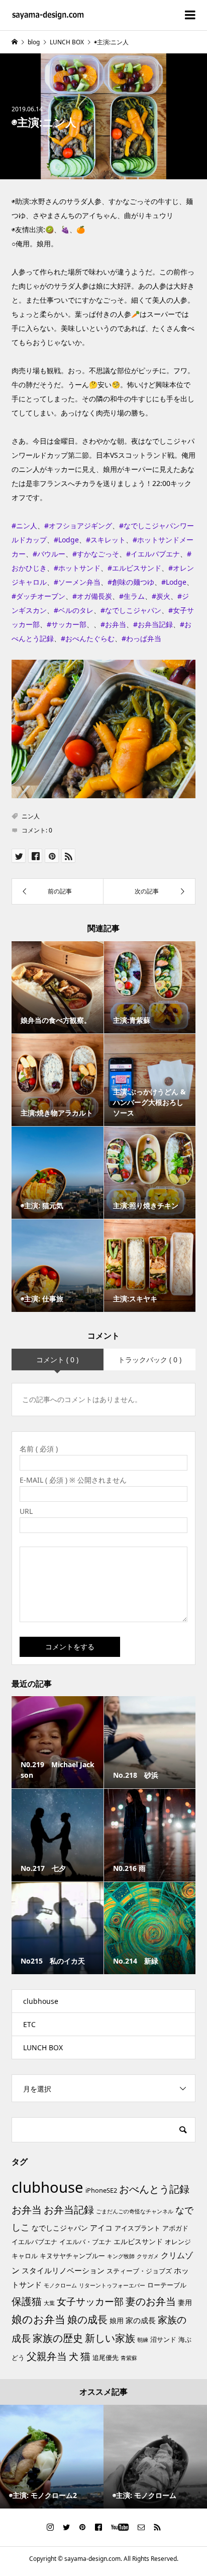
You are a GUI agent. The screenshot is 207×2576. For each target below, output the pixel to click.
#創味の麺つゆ (131, 582)
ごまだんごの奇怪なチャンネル (135, 2211)
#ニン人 (24, 526)
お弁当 (27, 2210)
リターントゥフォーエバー (112, 2285)
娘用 (117, 2320)
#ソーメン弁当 (77, 582)
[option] (52, 2457)
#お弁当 (113, 624)
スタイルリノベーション (63, 2270)
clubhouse (41, 2001)
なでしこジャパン (60, 2228)
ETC (29, 2024)
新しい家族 (110, 2338)
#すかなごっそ (96, 554)
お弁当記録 (69, 2210)
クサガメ (148, 2256)
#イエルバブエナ (153, 554)
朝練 (143, 2340)
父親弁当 (47, 2356)
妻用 (185, 2302)
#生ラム (132, 596)
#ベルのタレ (74, 610)
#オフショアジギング (78, 526)
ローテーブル (167, 2285)
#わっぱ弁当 (141, 638)
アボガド (175, 2228)
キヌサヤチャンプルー (72, 2256)
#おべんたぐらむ (88, 638)
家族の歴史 (58, 2338)
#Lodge (66, 540)
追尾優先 (106, 2357)
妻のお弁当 (151, 2301)
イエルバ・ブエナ (85, 2242)
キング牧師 (121, 2256)
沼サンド (163, 2339)
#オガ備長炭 (92, 596)
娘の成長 (87, 2319)
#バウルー (49, 554)
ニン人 (31, 816)
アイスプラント (137, 2228)
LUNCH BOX (43, 2047)
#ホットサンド (77, 568)
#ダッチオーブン (38, 596)
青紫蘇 (129, 2358)
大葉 (49, 2303)
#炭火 (161, 596)
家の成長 (141, 2320)
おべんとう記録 (154, 2189)
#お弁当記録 (153, 624)
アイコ (101, 2227)
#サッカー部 (67, 624)
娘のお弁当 (38, 2319)
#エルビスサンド (134, 568)
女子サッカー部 (90, 2302)
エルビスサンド (138, 2241)
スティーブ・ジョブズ (139, 2271)
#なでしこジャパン (131, 610)
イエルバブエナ (34, 2242)
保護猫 (27, 2301)
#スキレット (106, 540)
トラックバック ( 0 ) (150, 1360)
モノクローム (60, 2285)
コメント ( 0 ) (57, 1360)
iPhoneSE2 (101, 2190)
